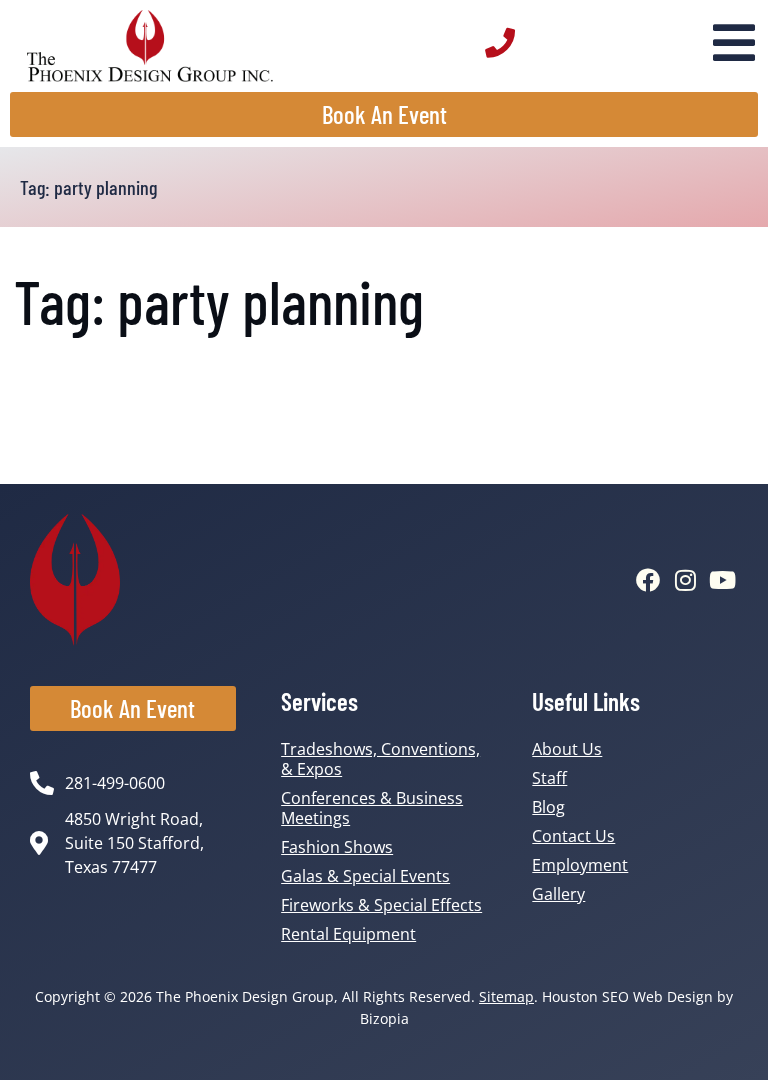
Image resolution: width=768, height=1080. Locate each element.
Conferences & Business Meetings (372, 808)
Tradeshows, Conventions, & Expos (380, 759)
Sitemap (506, 996)
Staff (549, 778)
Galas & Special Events (365, 876)
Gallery (558, 894)
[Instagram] (685, 580)
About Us (567, 749)
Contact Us (573, 836)
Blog (548, 807)
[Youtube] (722, 580)
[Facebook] (648, 580)
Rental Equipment (348, 934)
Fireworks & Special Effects (381, 905)
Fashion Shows (337, 847)
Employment (580, 865)
